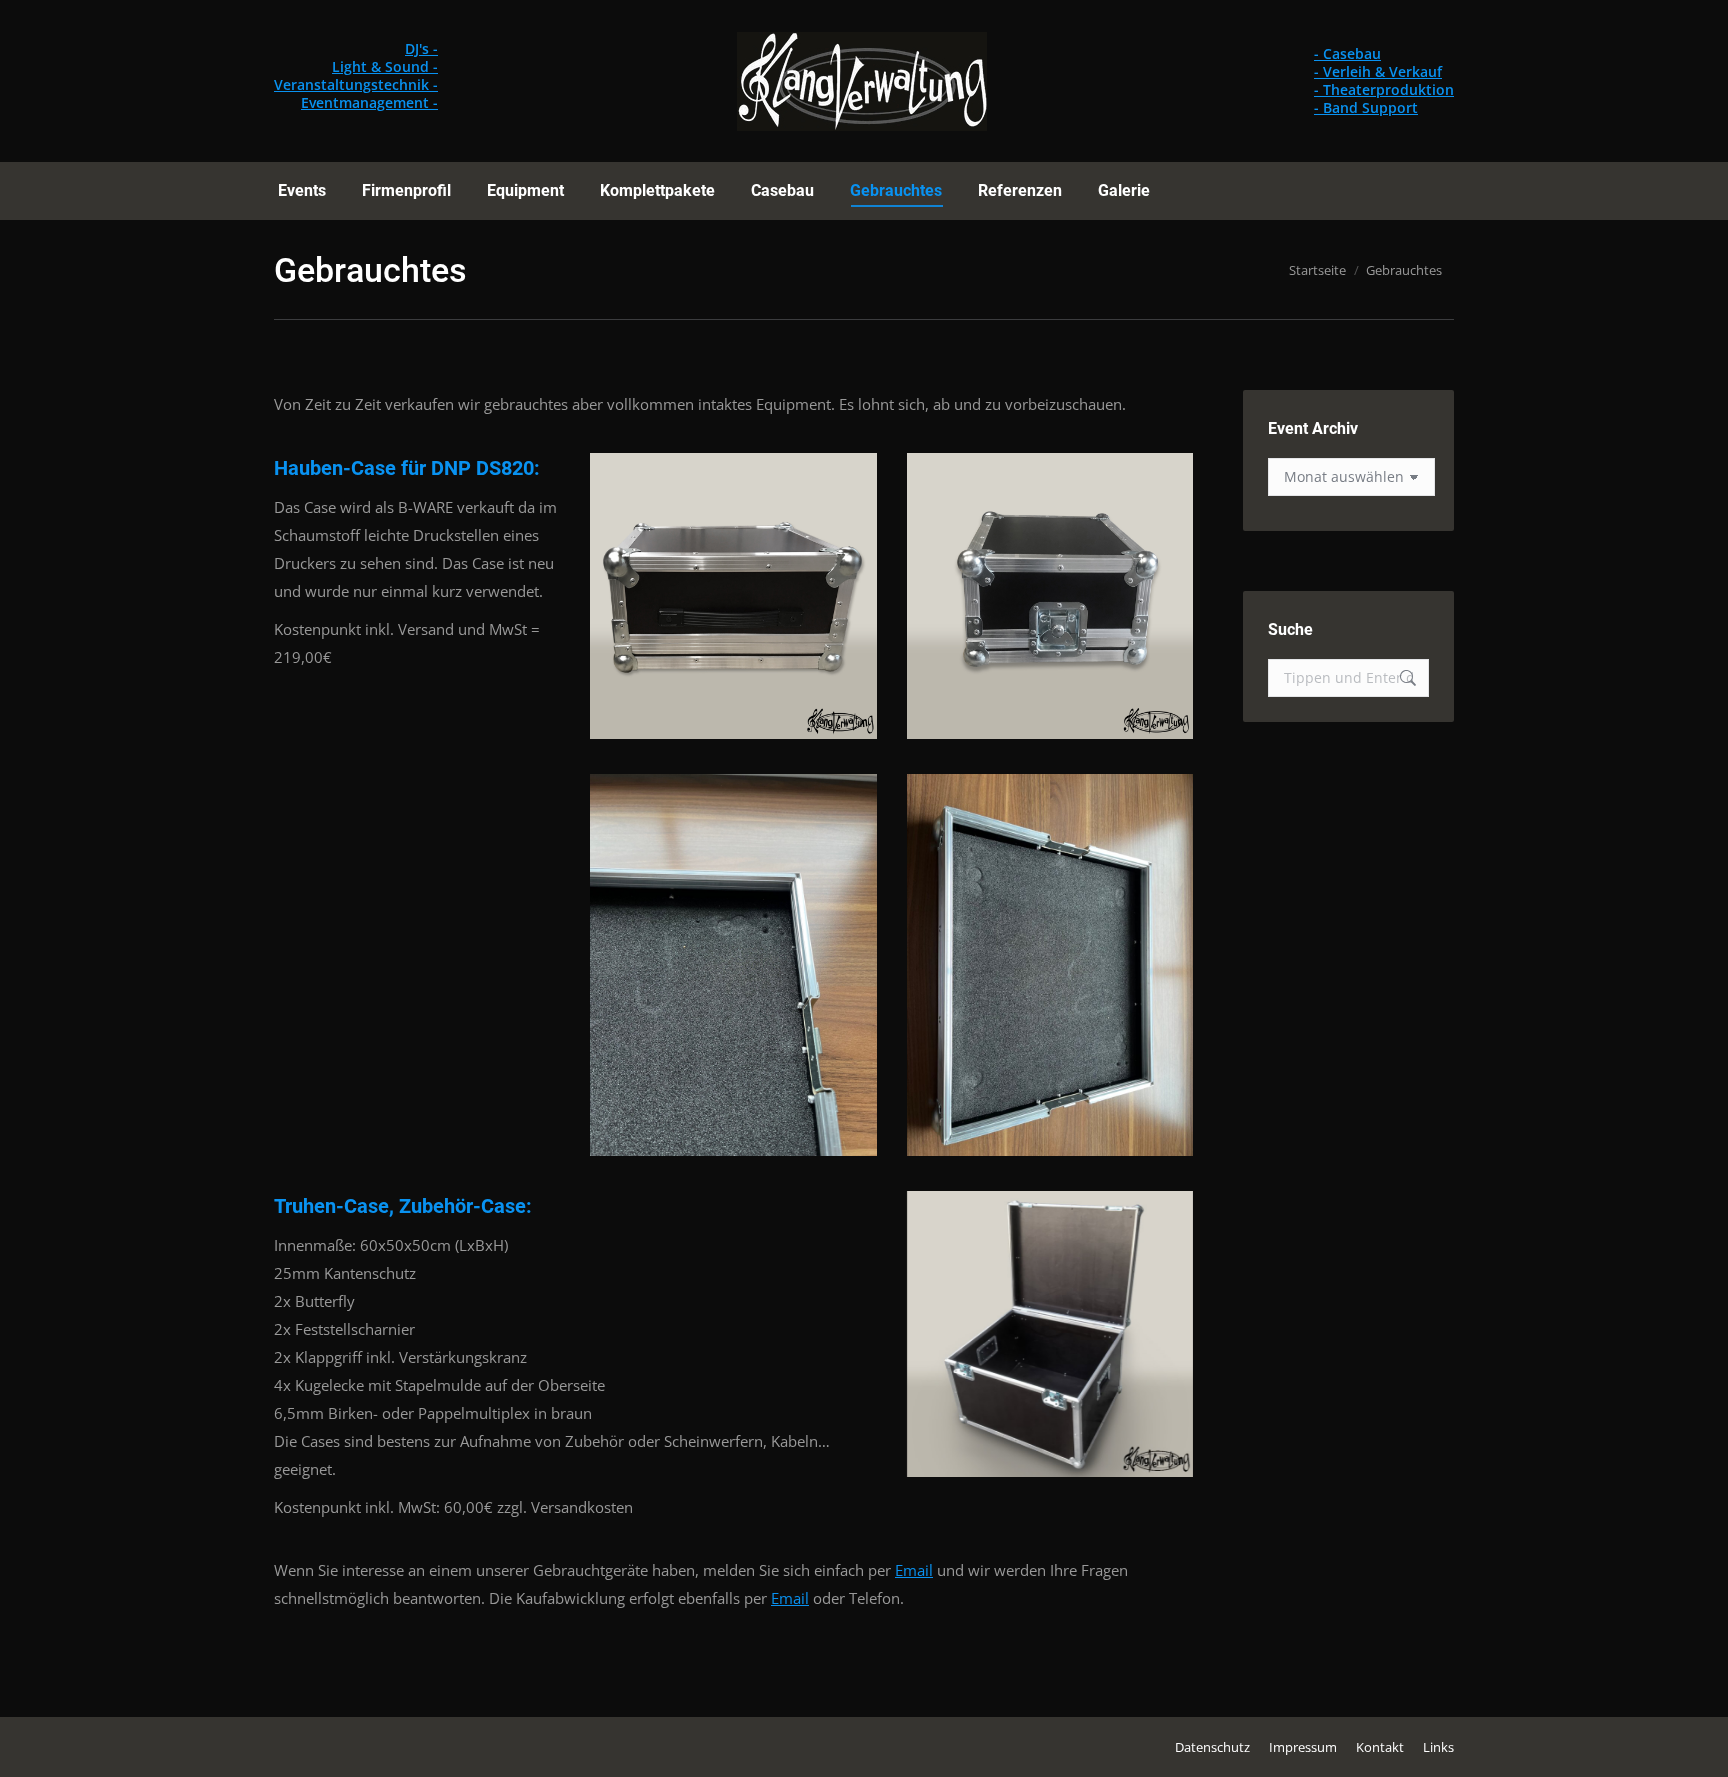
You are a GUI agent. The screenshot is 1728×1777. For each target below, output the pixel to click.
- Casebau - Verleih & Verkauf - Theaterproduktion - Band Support (1384, 80)
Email (914, 1570)
